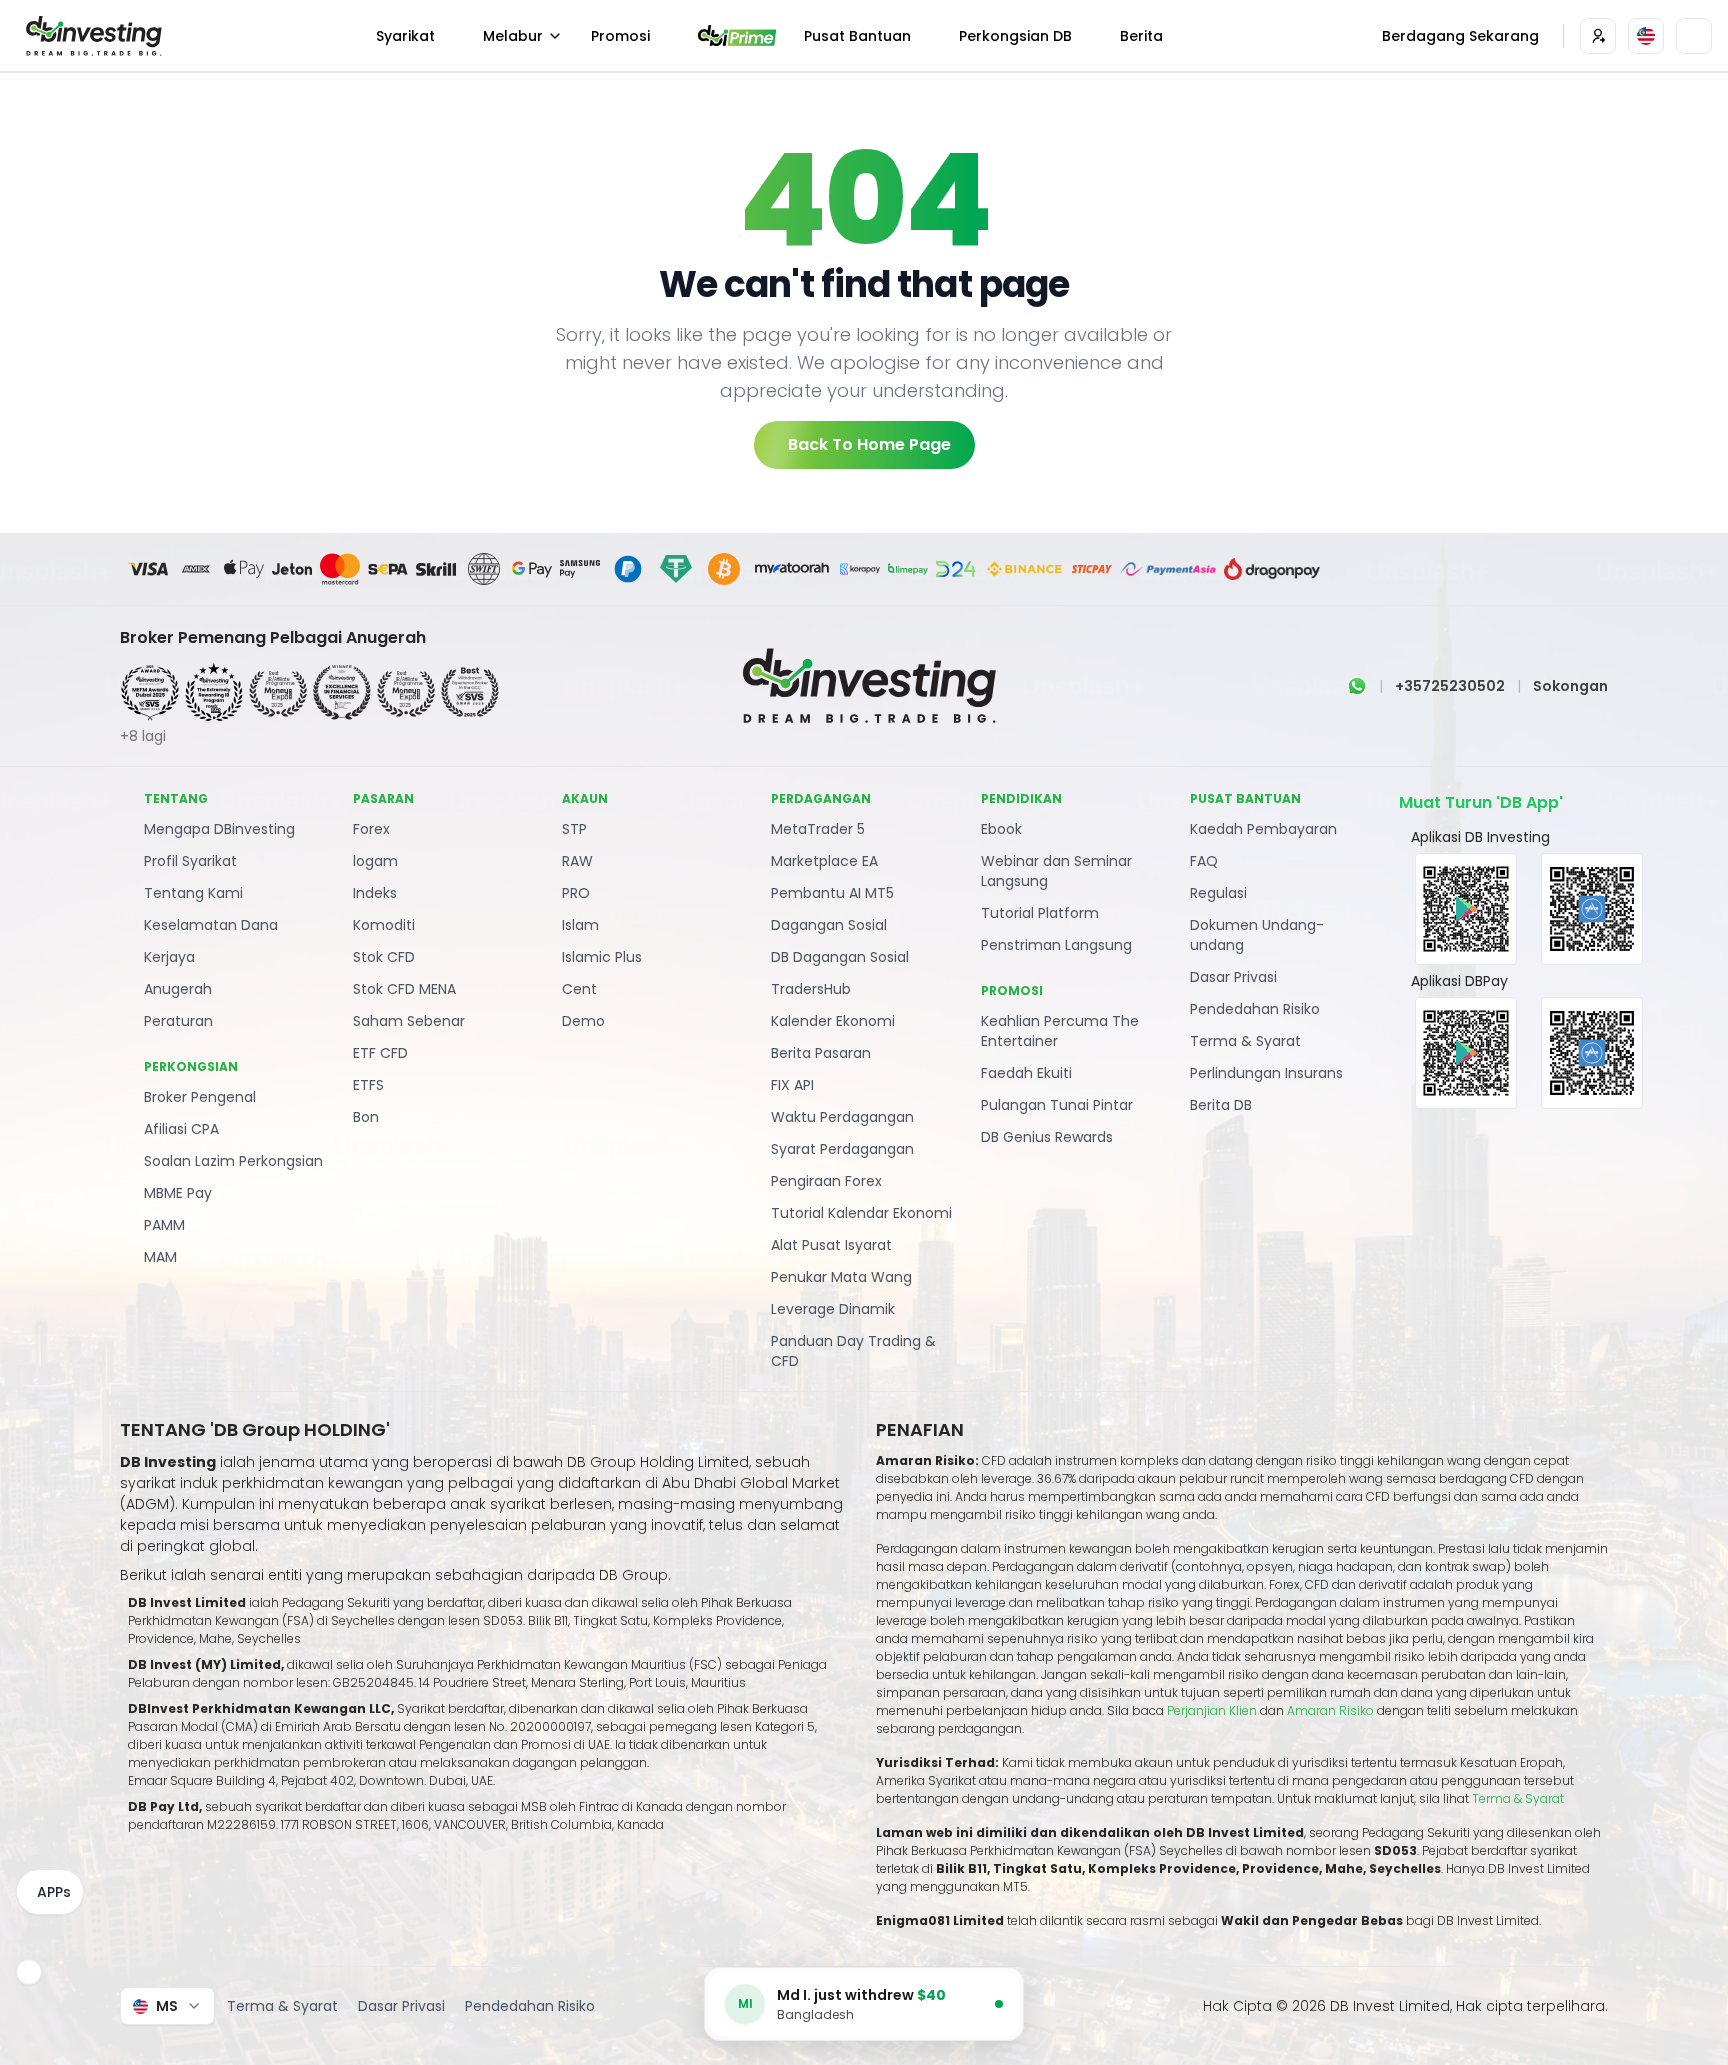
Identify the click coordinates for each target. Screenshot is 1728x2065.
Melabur (513, 36)
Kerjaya (169, 957)
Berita (1141, 36)
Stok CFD (384, 957)
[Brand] (91, 36)
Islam (580, 925)
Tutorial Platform (1040, 913)
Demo (583, 1021)
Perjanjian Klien (1212, 1710)
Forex (371, 829)
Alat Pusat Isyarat (831, 1245)
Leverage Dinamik (833, 1309)
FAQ (1204, 861)
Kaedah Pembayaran (1263, 829)
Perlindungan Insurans (1266, 1073)
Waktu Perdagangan (842, 1117)
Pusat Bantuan (857, 36)
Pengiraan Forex (826, 1181)
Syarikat (405, 36)
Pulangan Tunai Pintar (1057, 1105)
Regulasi (1218, 893)
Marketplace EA (824, 861)
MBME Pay (178, 1193)
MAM (160, 1257)
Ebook (1001, 829)
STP (574, 829)
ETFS (368, 1085)
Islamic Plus (602, 957)
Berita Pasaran (821, 1053)
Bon (366, 1117)
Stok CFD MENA (404, 989)
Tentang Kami (193, 893)
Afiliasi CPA (181, 1129)
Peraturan (178, 1021)
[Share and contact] (29, 1972)
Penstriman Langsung (1056, 945)
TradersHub (811, 989)
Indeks (375, 893)
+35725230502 (1450, 686)
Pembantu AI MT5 (832, 893)
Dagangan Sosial (829, 925)
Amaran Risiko (1332, 1710)
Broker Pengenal (200, 1097)
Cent (579, 989)
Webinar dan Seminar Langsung (1056, 871)
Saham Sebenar (409, 1021)
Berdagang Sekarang (1460, 36)
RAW (577, 861)
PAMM (164, 1225)
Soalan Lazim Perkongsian (233, 1161)
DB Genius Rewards (1047, 1137)
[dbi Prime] (737, 35)
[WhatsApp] (1357, 686)
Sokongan (1570, 686)
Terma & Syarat (1245, 1041)
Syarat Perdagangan (842, 1149)
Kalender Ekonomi (833, 1021)
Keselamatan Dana (211, 925)
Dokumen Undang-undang (1257, 935)
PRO (576, 893)
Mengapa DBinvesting (219, 829)
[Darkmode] (1694, 36)
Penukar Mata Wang (841, 1277)
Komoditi (384, 925)
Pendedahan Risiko (1255, 1009)
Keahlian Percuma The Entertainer (1060, 1031)
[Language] (1646, 36)
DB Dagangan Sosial (840, 957)
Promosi (620, 36)
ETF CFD (380, 1053)
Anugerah (178, 989)
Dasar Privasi (1233, 977)
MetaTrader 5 (818, 829)
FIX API (792, 1085)
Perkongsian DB (1015, 36)
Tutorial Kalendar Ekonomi (861, 1213)
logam (375, 861)
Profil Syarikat (190, 861)
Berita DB (1221, 1105)
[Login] (1598, 36)
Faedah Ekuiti (1026, 1073)
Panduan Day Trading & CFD (853, 1351)
